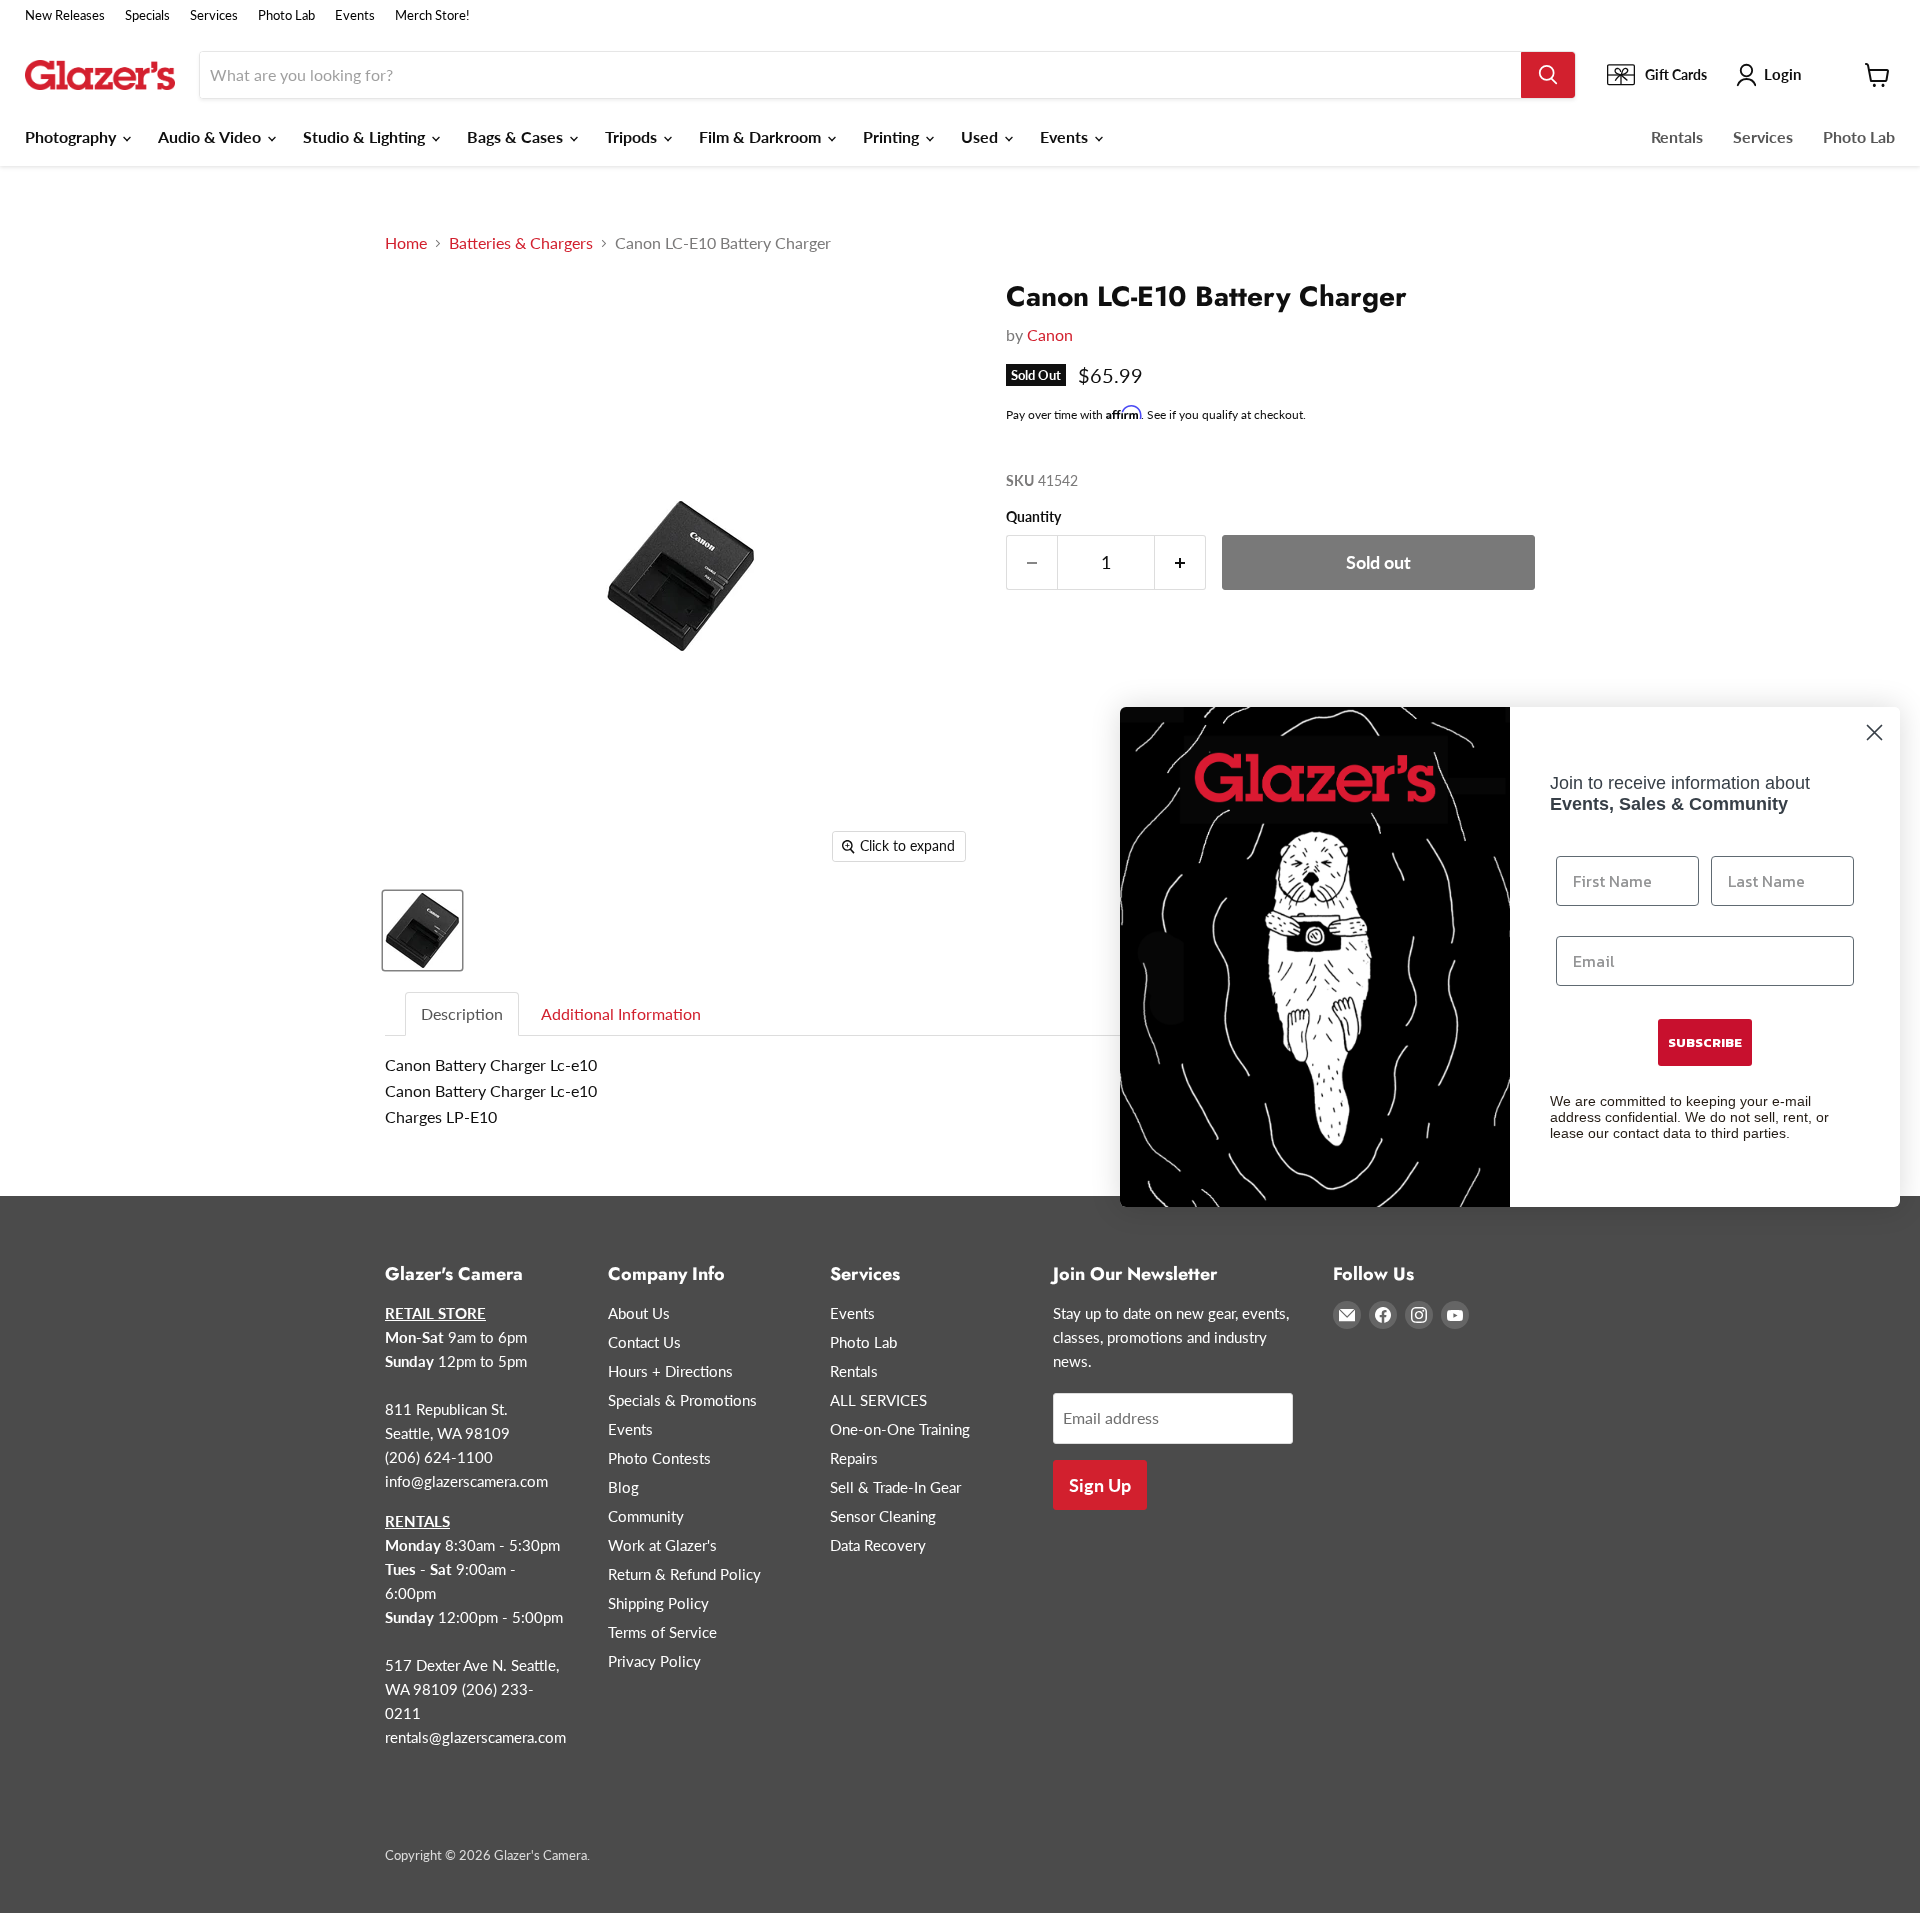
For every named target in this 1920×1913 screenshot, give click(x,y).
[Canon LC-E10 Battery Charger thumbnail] (422, 930)
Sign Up (1100, 1485)
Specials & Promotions (682, 1400)
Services (214, 15)
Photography (72, 136)
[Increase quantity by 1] (1180, 562)
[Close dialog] (1874, 732)
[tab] (463, 1014)
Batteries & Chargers (521, 243)
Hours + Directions (670, 1371)
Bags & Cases (517, 136)
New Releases (65, 15)
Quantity (1033, 517)
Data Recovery (878, 1545)
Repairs (854, 1458)
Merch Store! (432, 15)
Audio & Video (211, 136)
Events (355, 15)
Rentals (1677, 136)
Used (981, 136)
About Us (639, 1313)
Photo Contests (659, 1458)
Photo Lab (286, 15)
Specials (147, 15)
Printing (893, 136)
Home (406, 243)
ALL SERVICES (878, 1400)
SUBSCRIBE (1705, 1042)
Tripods (633, 136)
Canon (1050, 334)
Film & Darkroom (762, 136)
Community (646, 1516)
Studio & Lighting (366, 136)
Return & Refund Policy (684, 1574)
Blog (623, 1487)
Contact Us (644, 1342)
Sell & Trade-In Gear (895, 1487)
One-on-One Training (900, 1429)
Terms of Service (662, 1632)
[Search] (1548, 75)
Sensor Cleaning (883, 1516)
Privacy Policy (654, 1661)
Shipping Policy (658, 1603)
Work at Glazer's (662, 1545)
